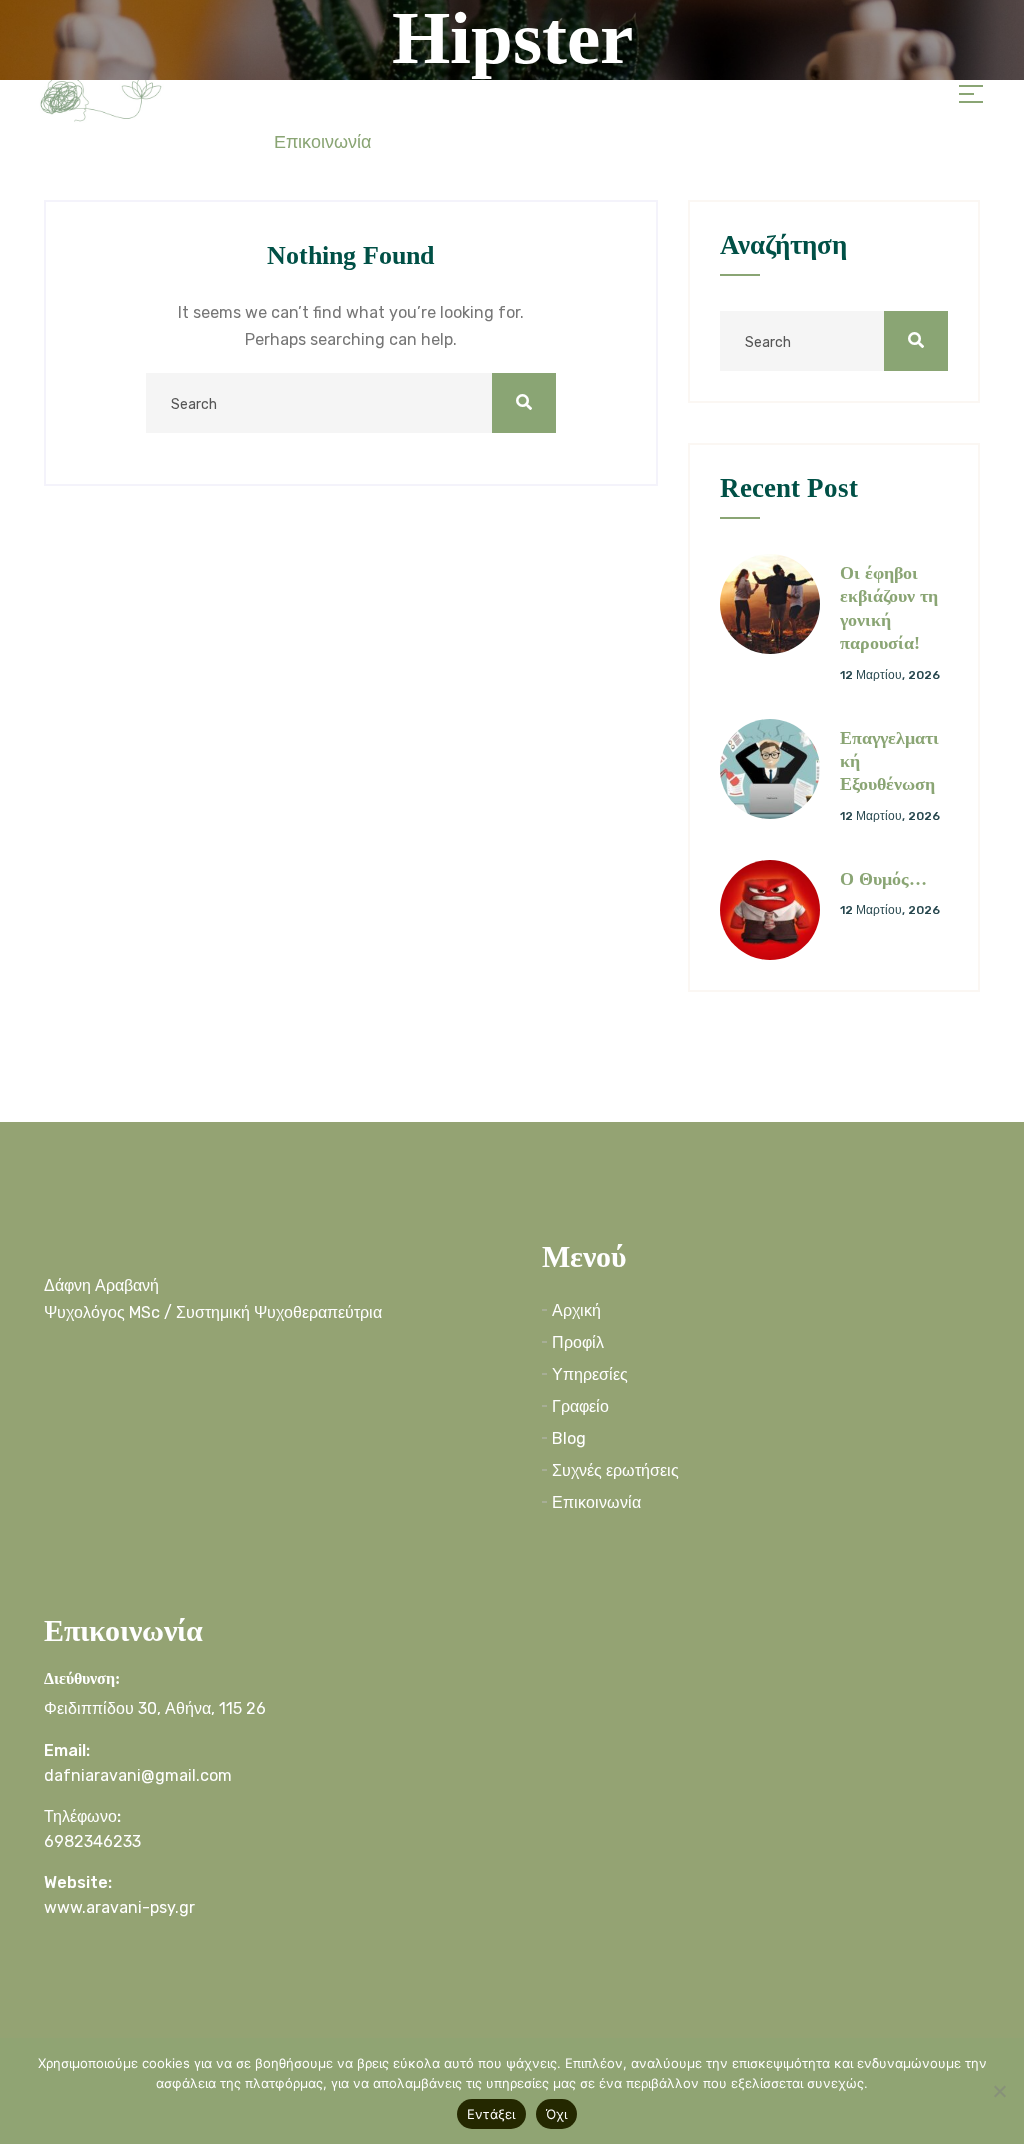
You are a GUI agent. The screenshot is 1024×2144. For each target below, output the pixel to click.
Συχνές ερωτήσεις (615, 1470)
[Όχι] (999, 2091)
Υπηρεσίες (590, 1374)
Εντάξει (491, 2114)
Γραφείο (580, 1406)
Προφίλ (578, 1342)
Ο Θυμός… (883, 879)
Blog (569, 1438)
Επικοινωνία (322, 142)
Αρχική (576, 1310)
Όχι (557, 2114)
